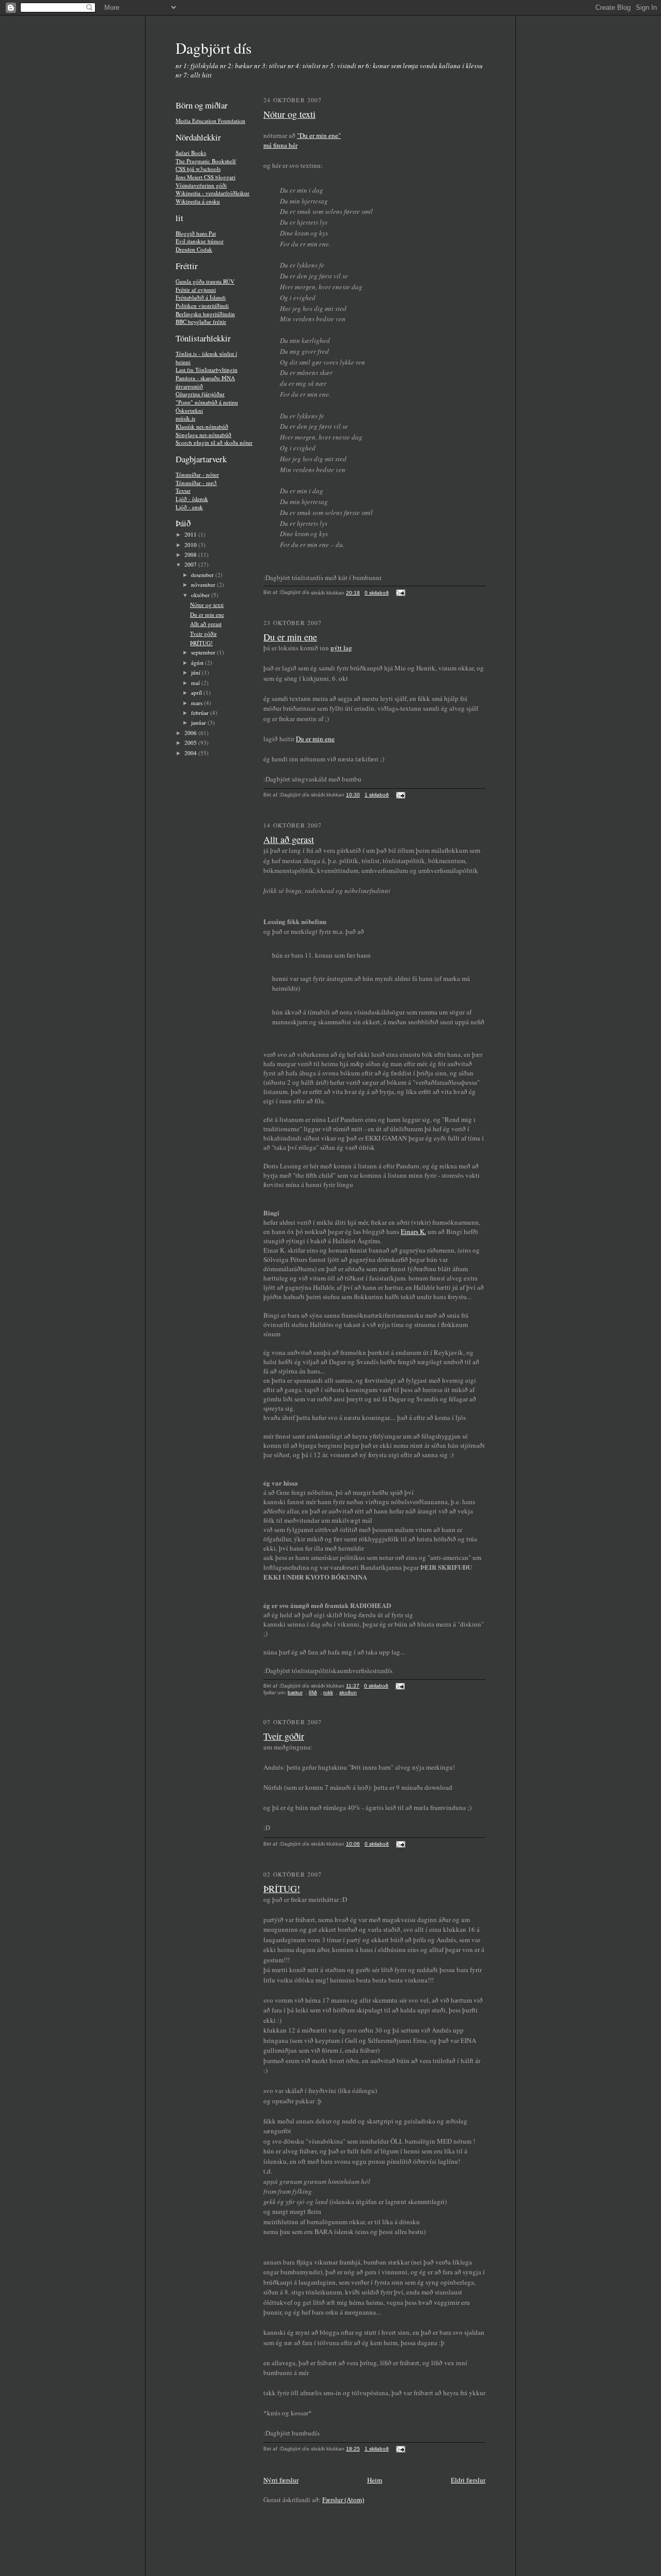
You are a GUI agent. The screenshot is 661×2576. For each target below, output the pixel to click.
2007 (191, 564)
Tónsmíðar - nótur (197, 474)
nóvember (204, 584)
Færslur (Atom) (343, 2500)
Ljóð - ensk (189, 507)
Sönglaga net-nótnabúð (203, 435)
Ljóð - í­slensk (192, 499)
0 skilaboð (377, 593)
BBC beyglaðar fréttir (201, 322)
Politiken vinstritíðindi (202, 306)
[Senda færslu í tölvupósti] (399, 593)
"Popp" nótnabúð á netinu (207, 402)
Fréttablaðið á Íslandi (201, 297)
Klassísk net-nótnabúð (202, 426)
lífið (313, 1692)
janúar (199, 722)
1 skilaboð (377, 795)
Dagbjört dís (214, 48)
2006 (191, 733)
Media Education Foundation (210, 121)
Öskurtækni (189, 410)
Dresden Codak (194, 249)
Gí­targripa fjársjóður (200, 394)
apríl (197, 692)
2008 (191, 555)
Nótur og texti (207, 605)
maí (196, 683)
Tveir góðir (203, 634)
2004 (191, 753)
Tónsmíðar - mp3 (196, 483)
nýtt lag (341, 648)
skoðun (348, 1692)
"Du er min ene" (319, 135)
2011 (191, 534)
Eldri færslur (468, 2480)
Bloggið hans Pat (196, 233)
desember (203, 575)
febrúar (201, 713)
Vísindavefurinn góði (201, 185)
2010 (191, 545)
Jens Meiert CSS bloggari (206, 177)
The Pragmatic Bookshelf (206, 161)
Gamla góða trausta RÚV (205, 281)
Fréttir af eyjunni (196, 290)
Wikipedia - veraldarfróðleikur (213, 193)
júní (196, 672)
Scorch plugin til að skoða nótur (214, 442)
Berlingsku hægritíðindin (205, 314)
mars (198, 703)
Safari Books (191, 153)
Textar (183, 490)
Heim (375, 2480)
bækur (295, 1692)
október (201, 595)
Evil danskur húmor (200, 241)
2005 (191, 743)
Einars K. (413, 1231)
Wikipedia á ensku (198, 201)
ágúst (198, 662)
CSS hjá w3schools (198, 169)
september (204, 652)
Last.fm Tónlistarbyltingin (207, 370)
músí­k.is (185, 418)
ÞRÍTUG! (201, 643)
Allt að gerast (206, 624)
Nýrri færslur (281, 2480)
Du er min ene (207, 614)
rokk (328, 1692)
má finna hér (280, 145)
